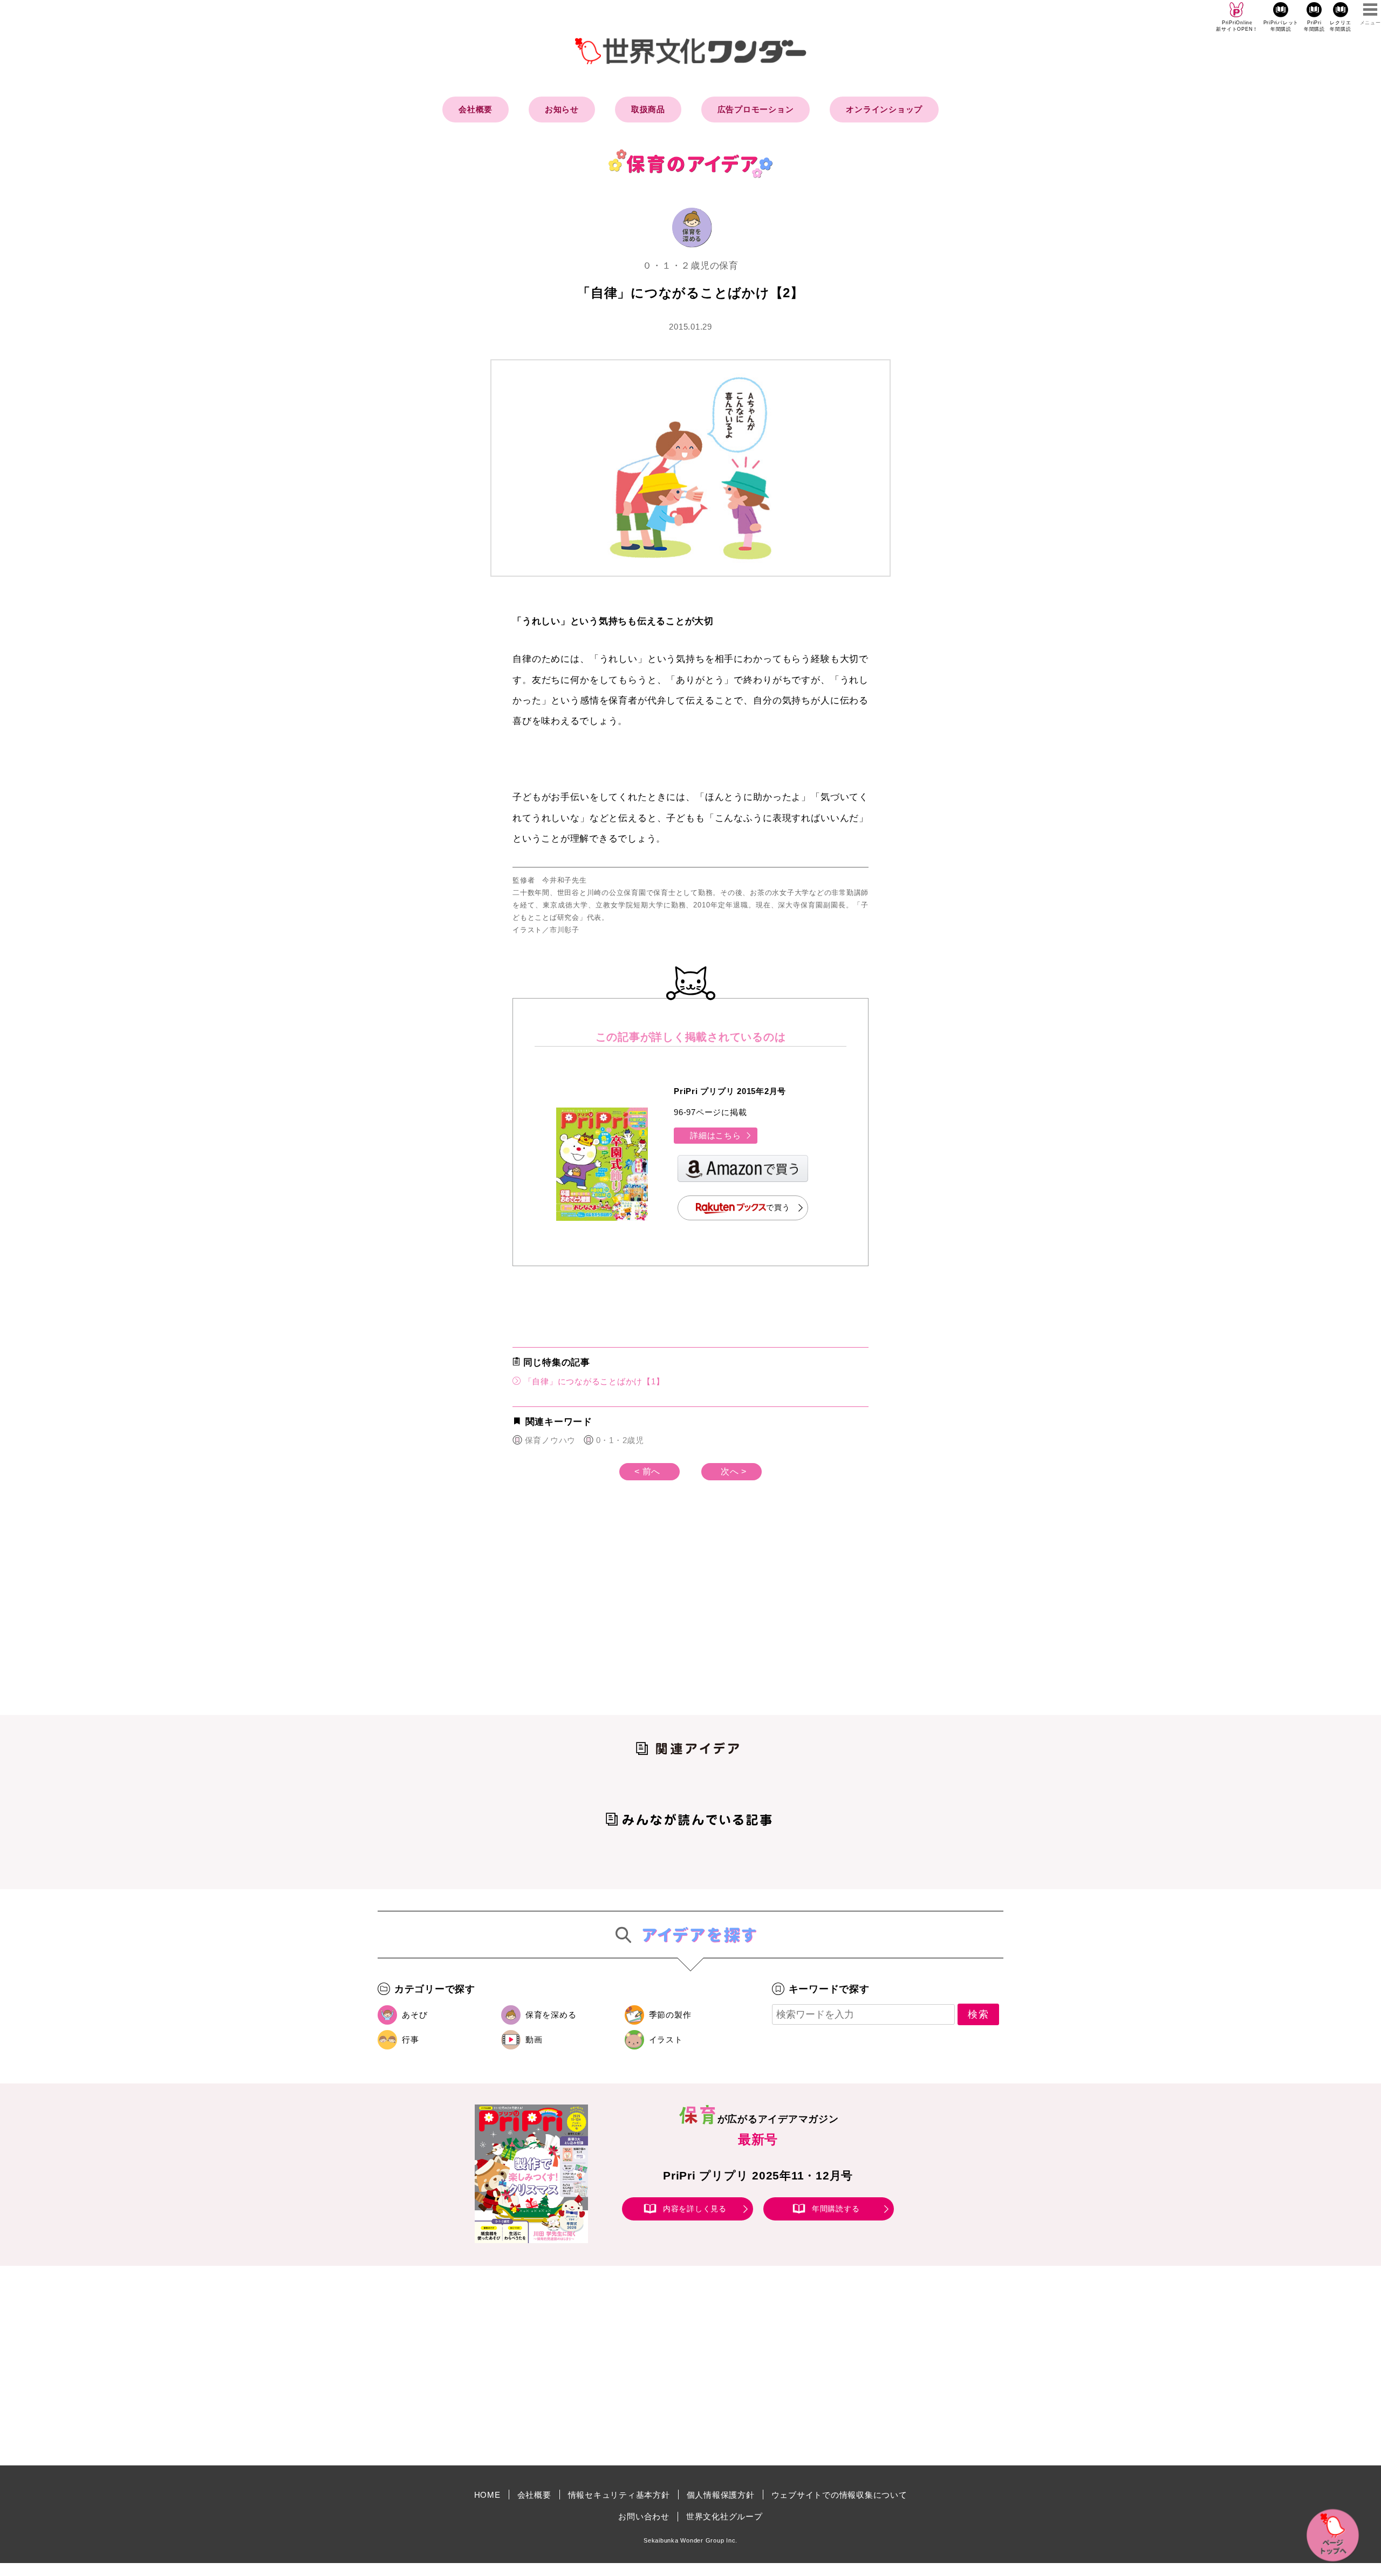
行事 (411, 2039)
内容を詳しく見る (695, 2209)
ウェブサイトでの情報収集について (839, 2495)
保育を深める (551, 2015)
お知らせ (562, 109)
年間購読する (836, 2209)
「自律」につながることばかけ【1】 (593, 1381)
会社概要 (476, 109)
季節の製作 (670, 2015)
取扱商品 (648, 109)
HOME (487, 2495)
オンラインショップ (884, 109)
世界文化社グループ (724, 2516)
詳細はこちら (716, 1135)
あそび (415, 2015)
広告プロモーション (756, 109)
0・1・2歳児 (620, 1440)
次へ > (734, 1471)
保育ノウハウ (550, 1440)
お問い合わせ (644, 2516)
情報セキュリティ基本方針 (619, 2495)
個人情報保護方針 (721, 2495)
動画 (534, 2039)
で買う (778, 1207)
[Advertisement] (599, 1615)
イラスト (666, 2039)
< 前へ (647, 1471)
